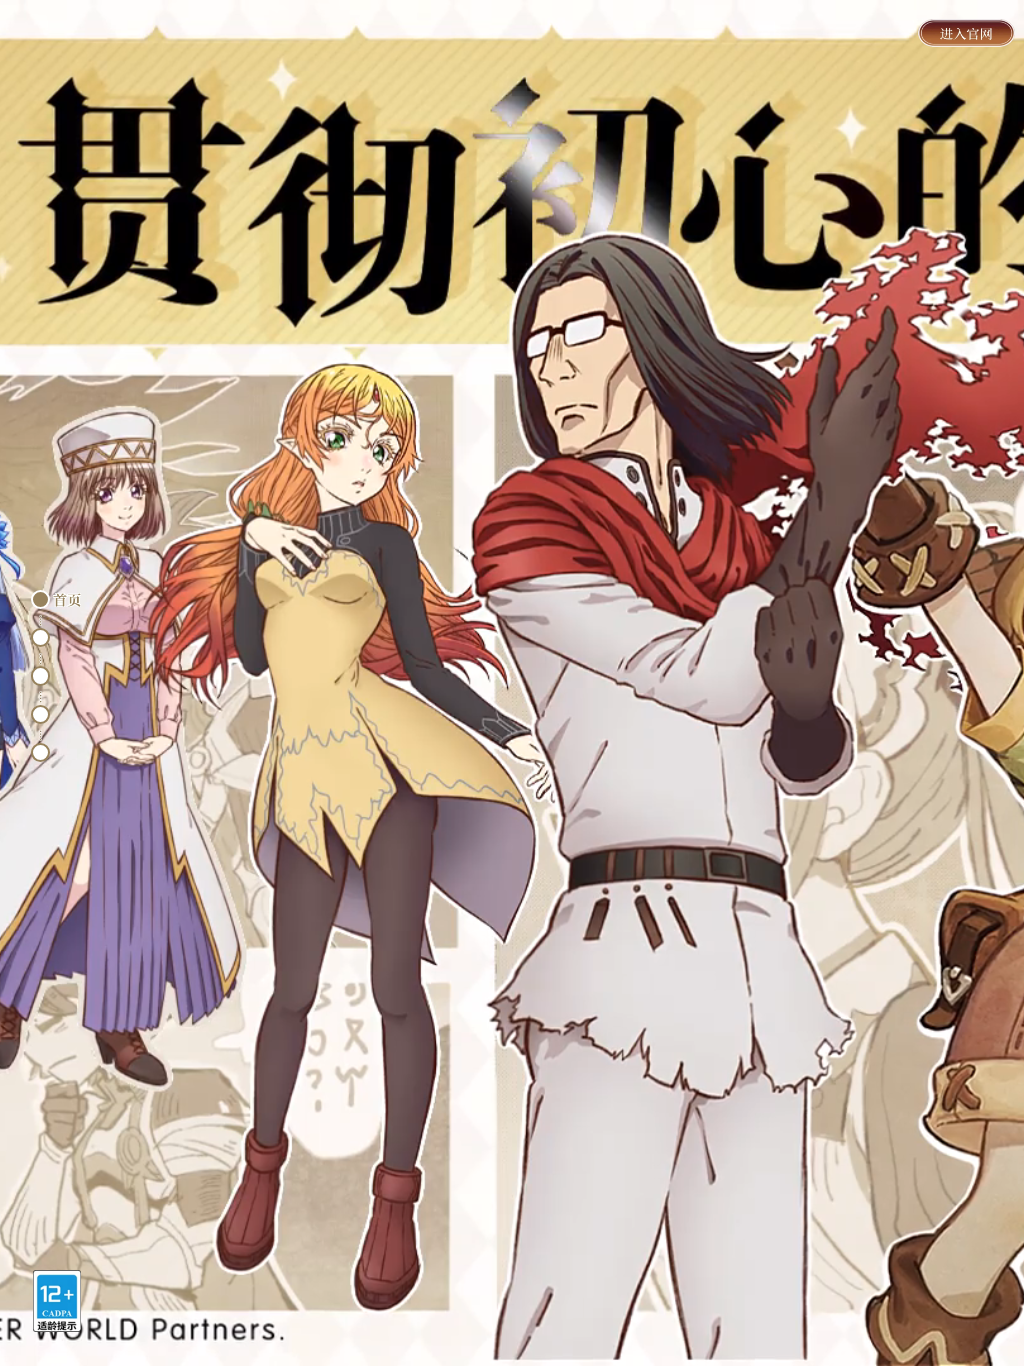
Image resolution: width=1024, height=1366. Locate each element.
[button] (40, 599)
